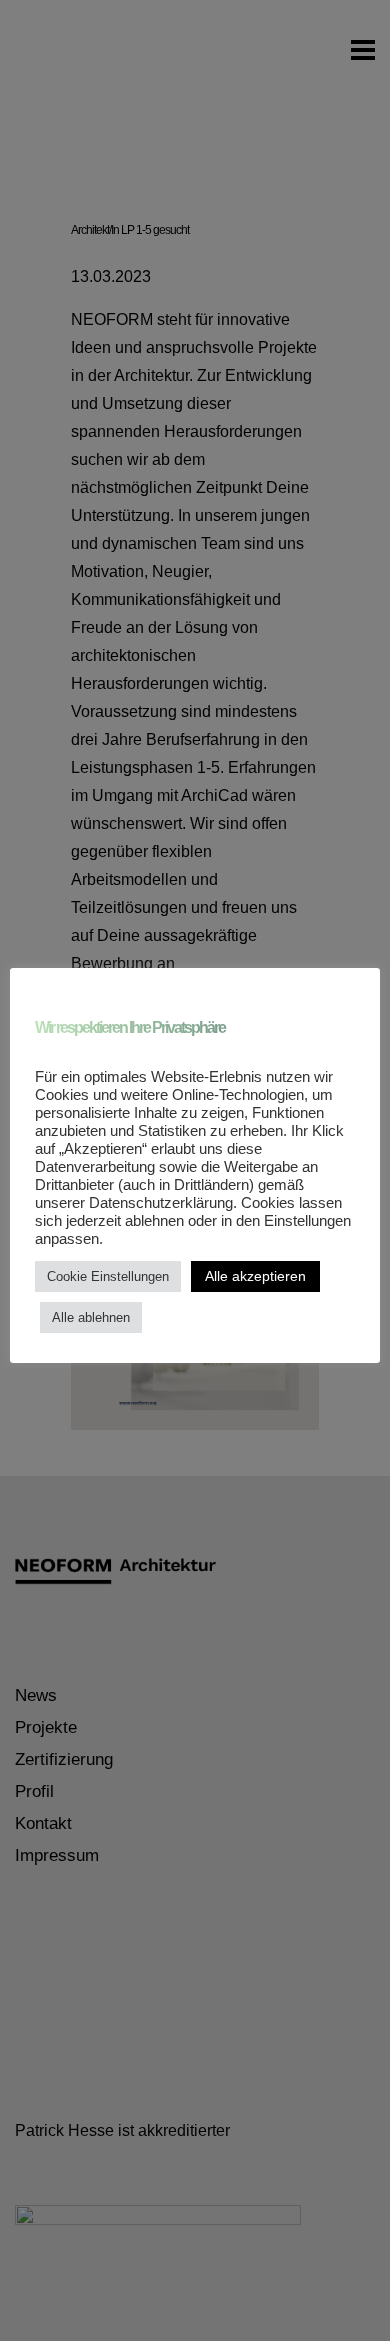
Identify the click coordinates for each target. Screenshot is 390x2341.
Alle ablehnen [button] (91, 1317)
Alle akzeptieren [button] (255, 1276)
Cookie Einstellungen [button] (108, 1276)
